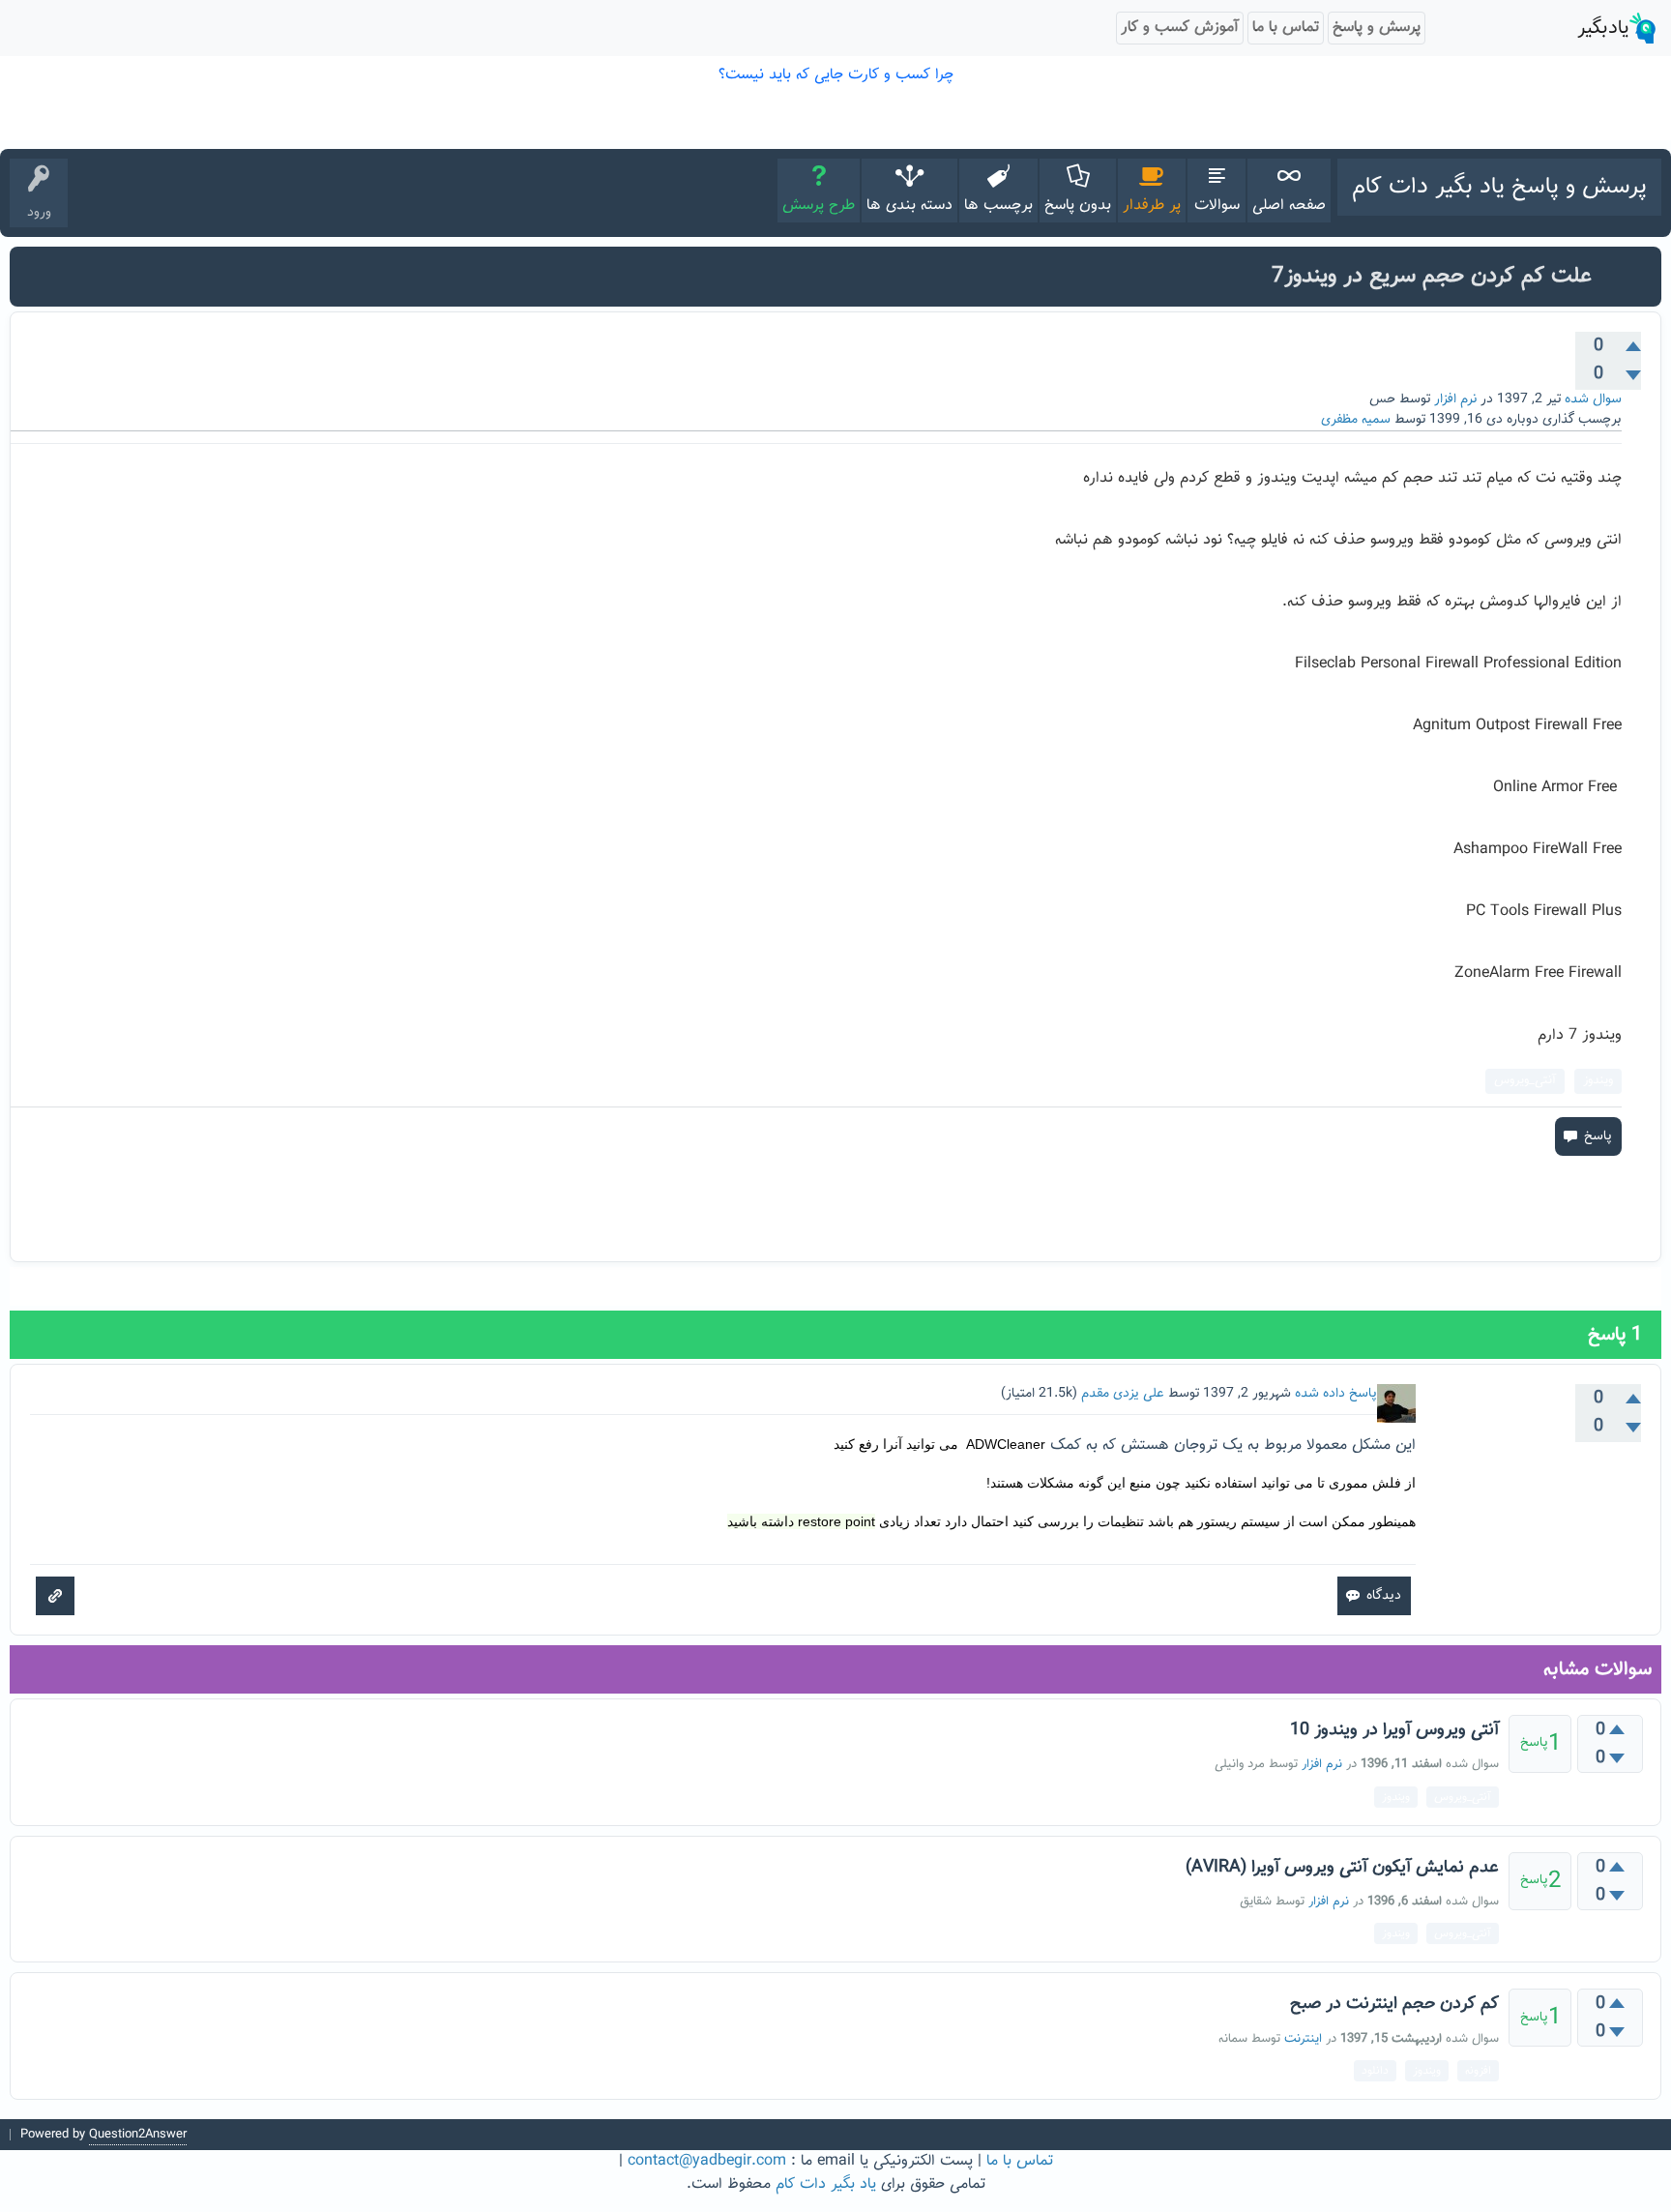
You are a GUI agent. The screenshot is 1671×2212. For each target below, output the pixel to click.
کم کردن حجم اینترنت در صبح (1394, 2004)
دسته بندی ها (909, 206)
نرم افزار (1455, 399)
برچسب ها (998, 206)
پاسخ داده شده (1336, 1394)
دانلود (1375, 2071)
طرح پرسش (819, 206)
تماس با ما (1020, 2161)
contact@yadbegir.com (707, 2161)
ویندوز (1598, 1080)
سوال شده (1593, 399)
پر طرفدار (1152, 206)
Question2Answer (138, 2135)
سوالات (1217, 206)
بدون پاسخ (1078, 206)
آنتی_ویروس (1525, 1080)
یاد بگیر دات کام (826, 2184)
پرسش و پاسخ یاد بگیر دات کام (1499, 187)
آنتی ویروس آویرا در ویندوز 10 (1394, 1730)
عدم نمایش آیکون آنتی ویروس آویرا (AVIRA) (1342, 1868)
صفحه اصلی (1289, 206)
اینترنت (1303, 2039)
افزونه (1478, 2071)
